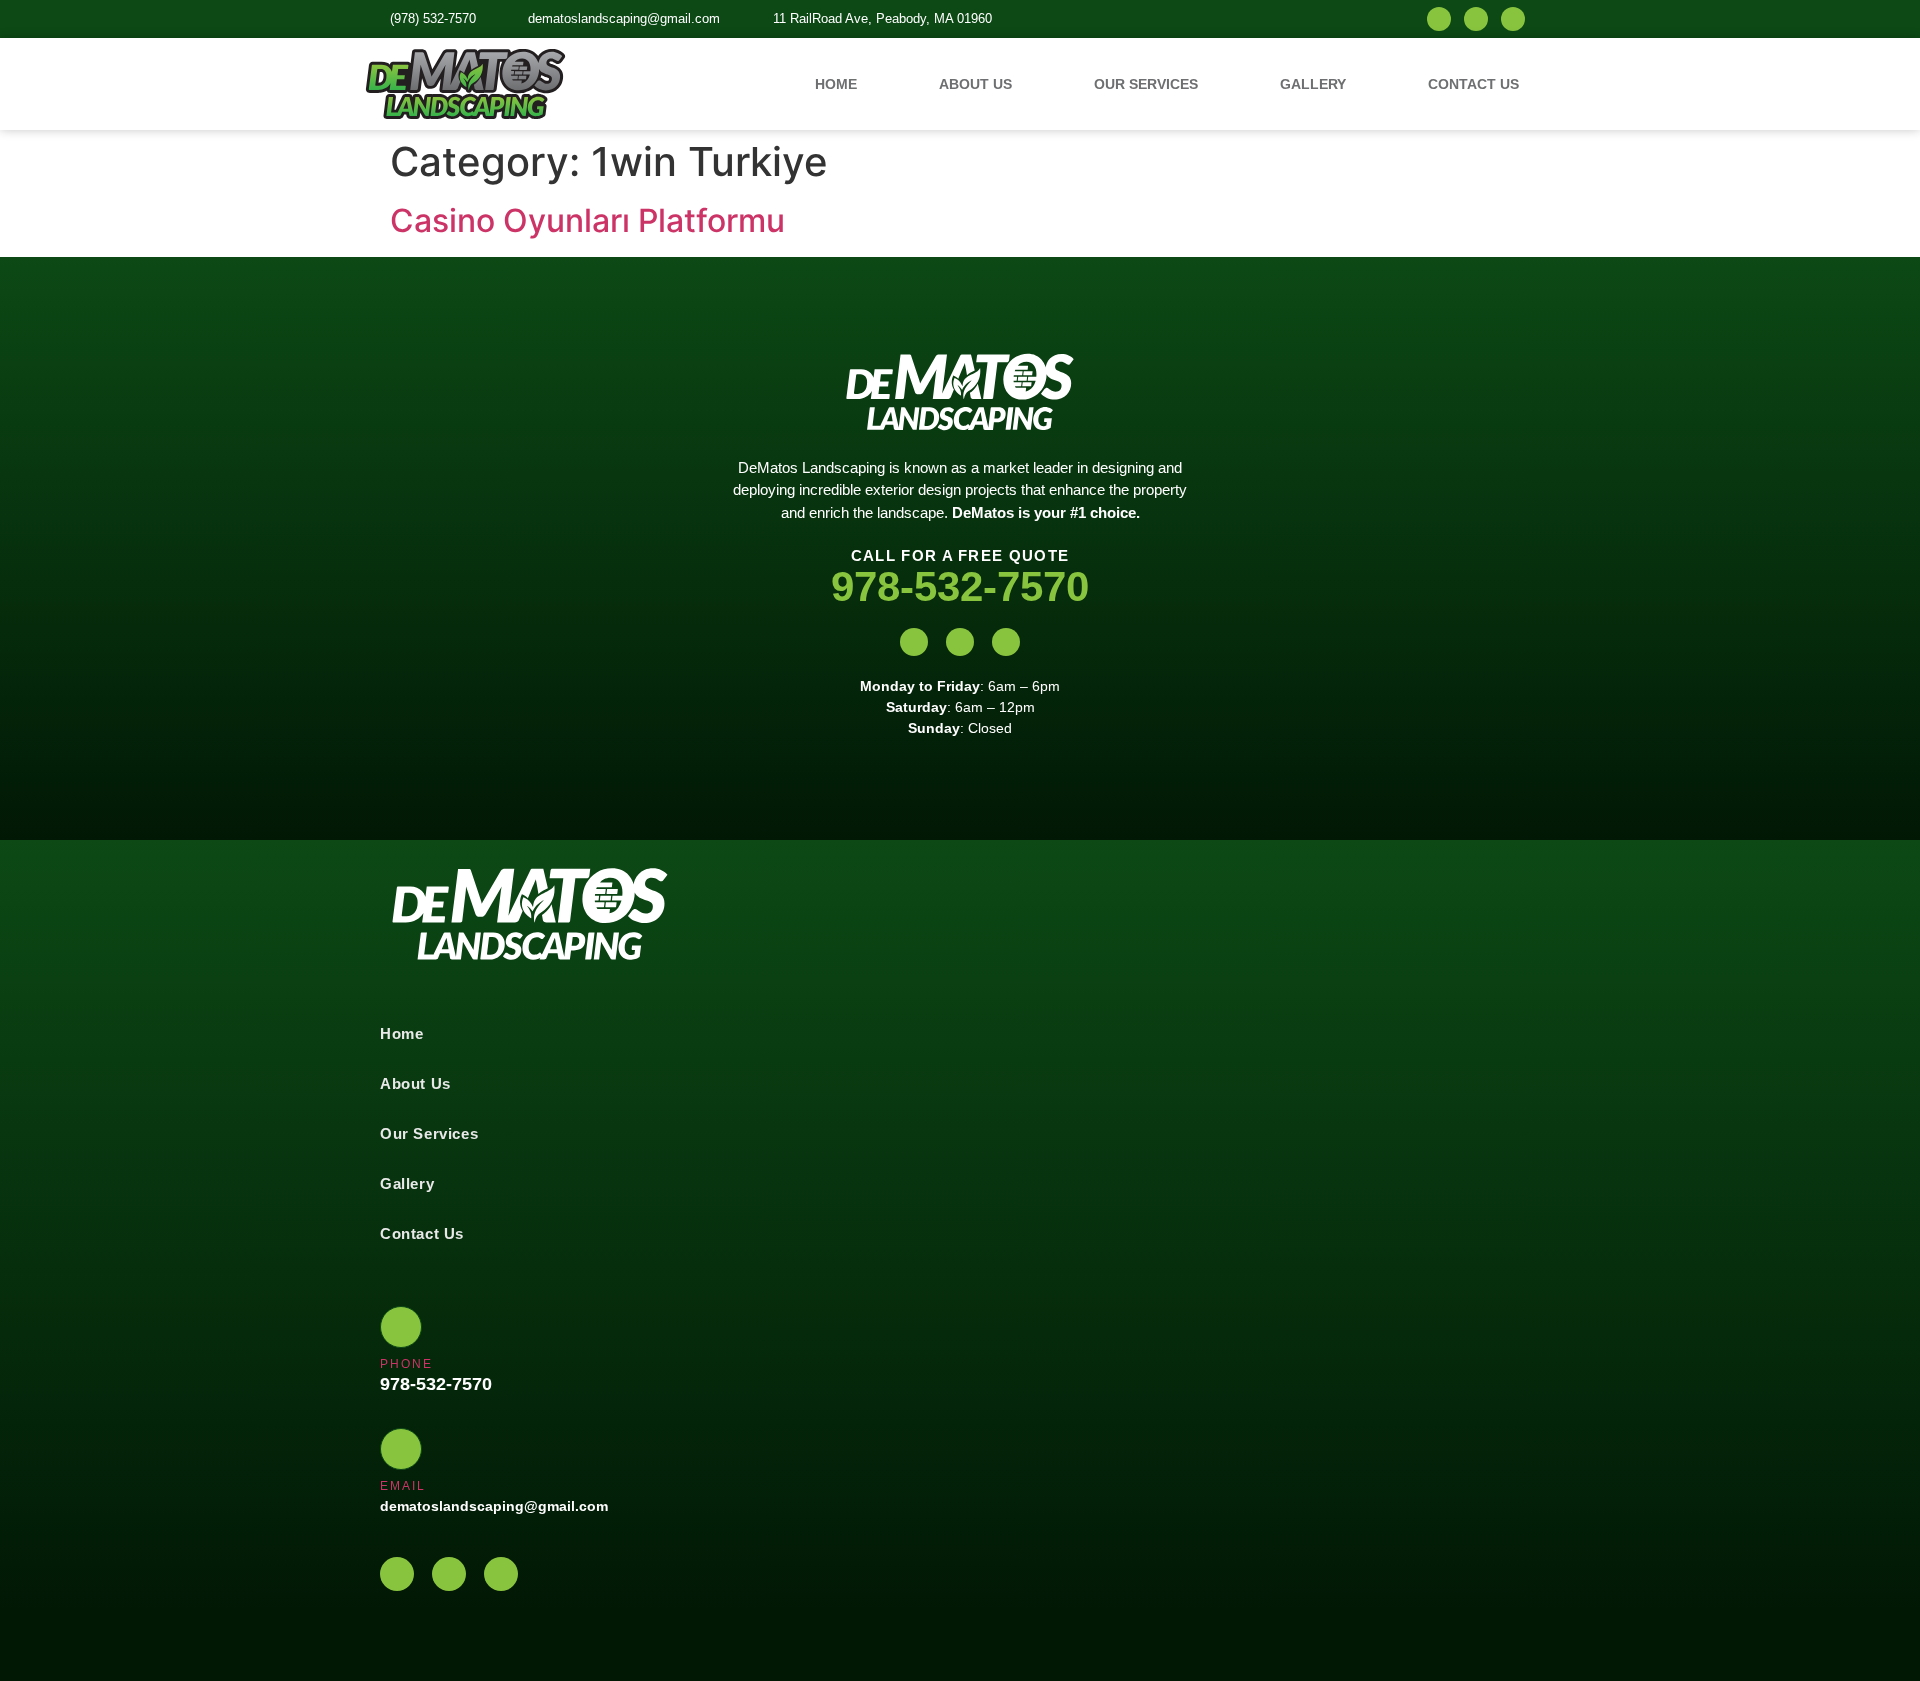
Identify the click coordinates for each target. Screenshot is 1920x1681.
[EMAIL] (401, 1449)
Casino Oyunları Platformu (587, 220)
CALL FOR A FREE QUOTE (960, 555)
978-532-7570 (960, 586)
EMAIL (403, 1486)
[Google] (1513, 19)
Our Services (1146, 84)
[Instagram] (1439, 19)
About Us (975, 84)
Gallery (1313, 84)
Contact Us (1473, 84)
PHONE (406, 1364)
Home (836, 84)
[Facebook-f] (1476, 19)
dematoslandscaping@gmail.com (494, 1506)
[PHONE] (401, 1327)
